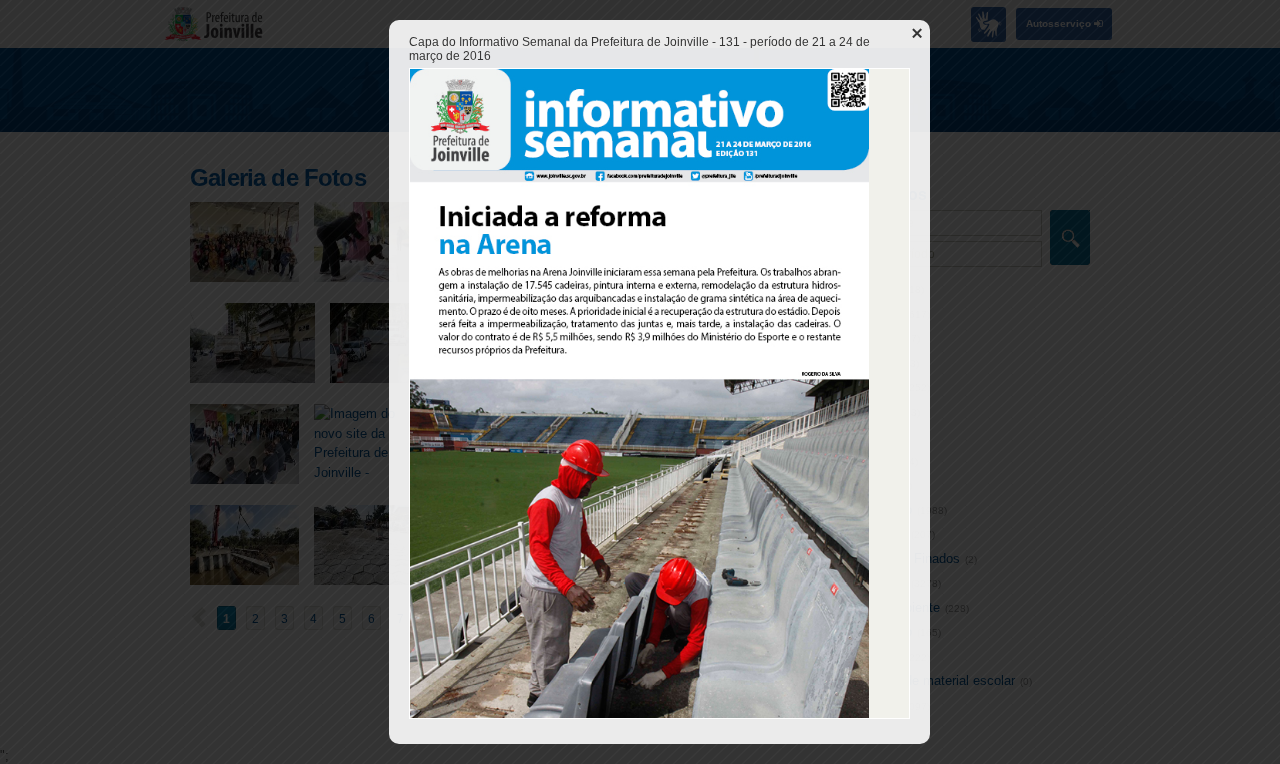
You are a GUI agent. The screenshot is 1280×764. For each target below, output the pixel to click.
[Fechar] (917, 33)
